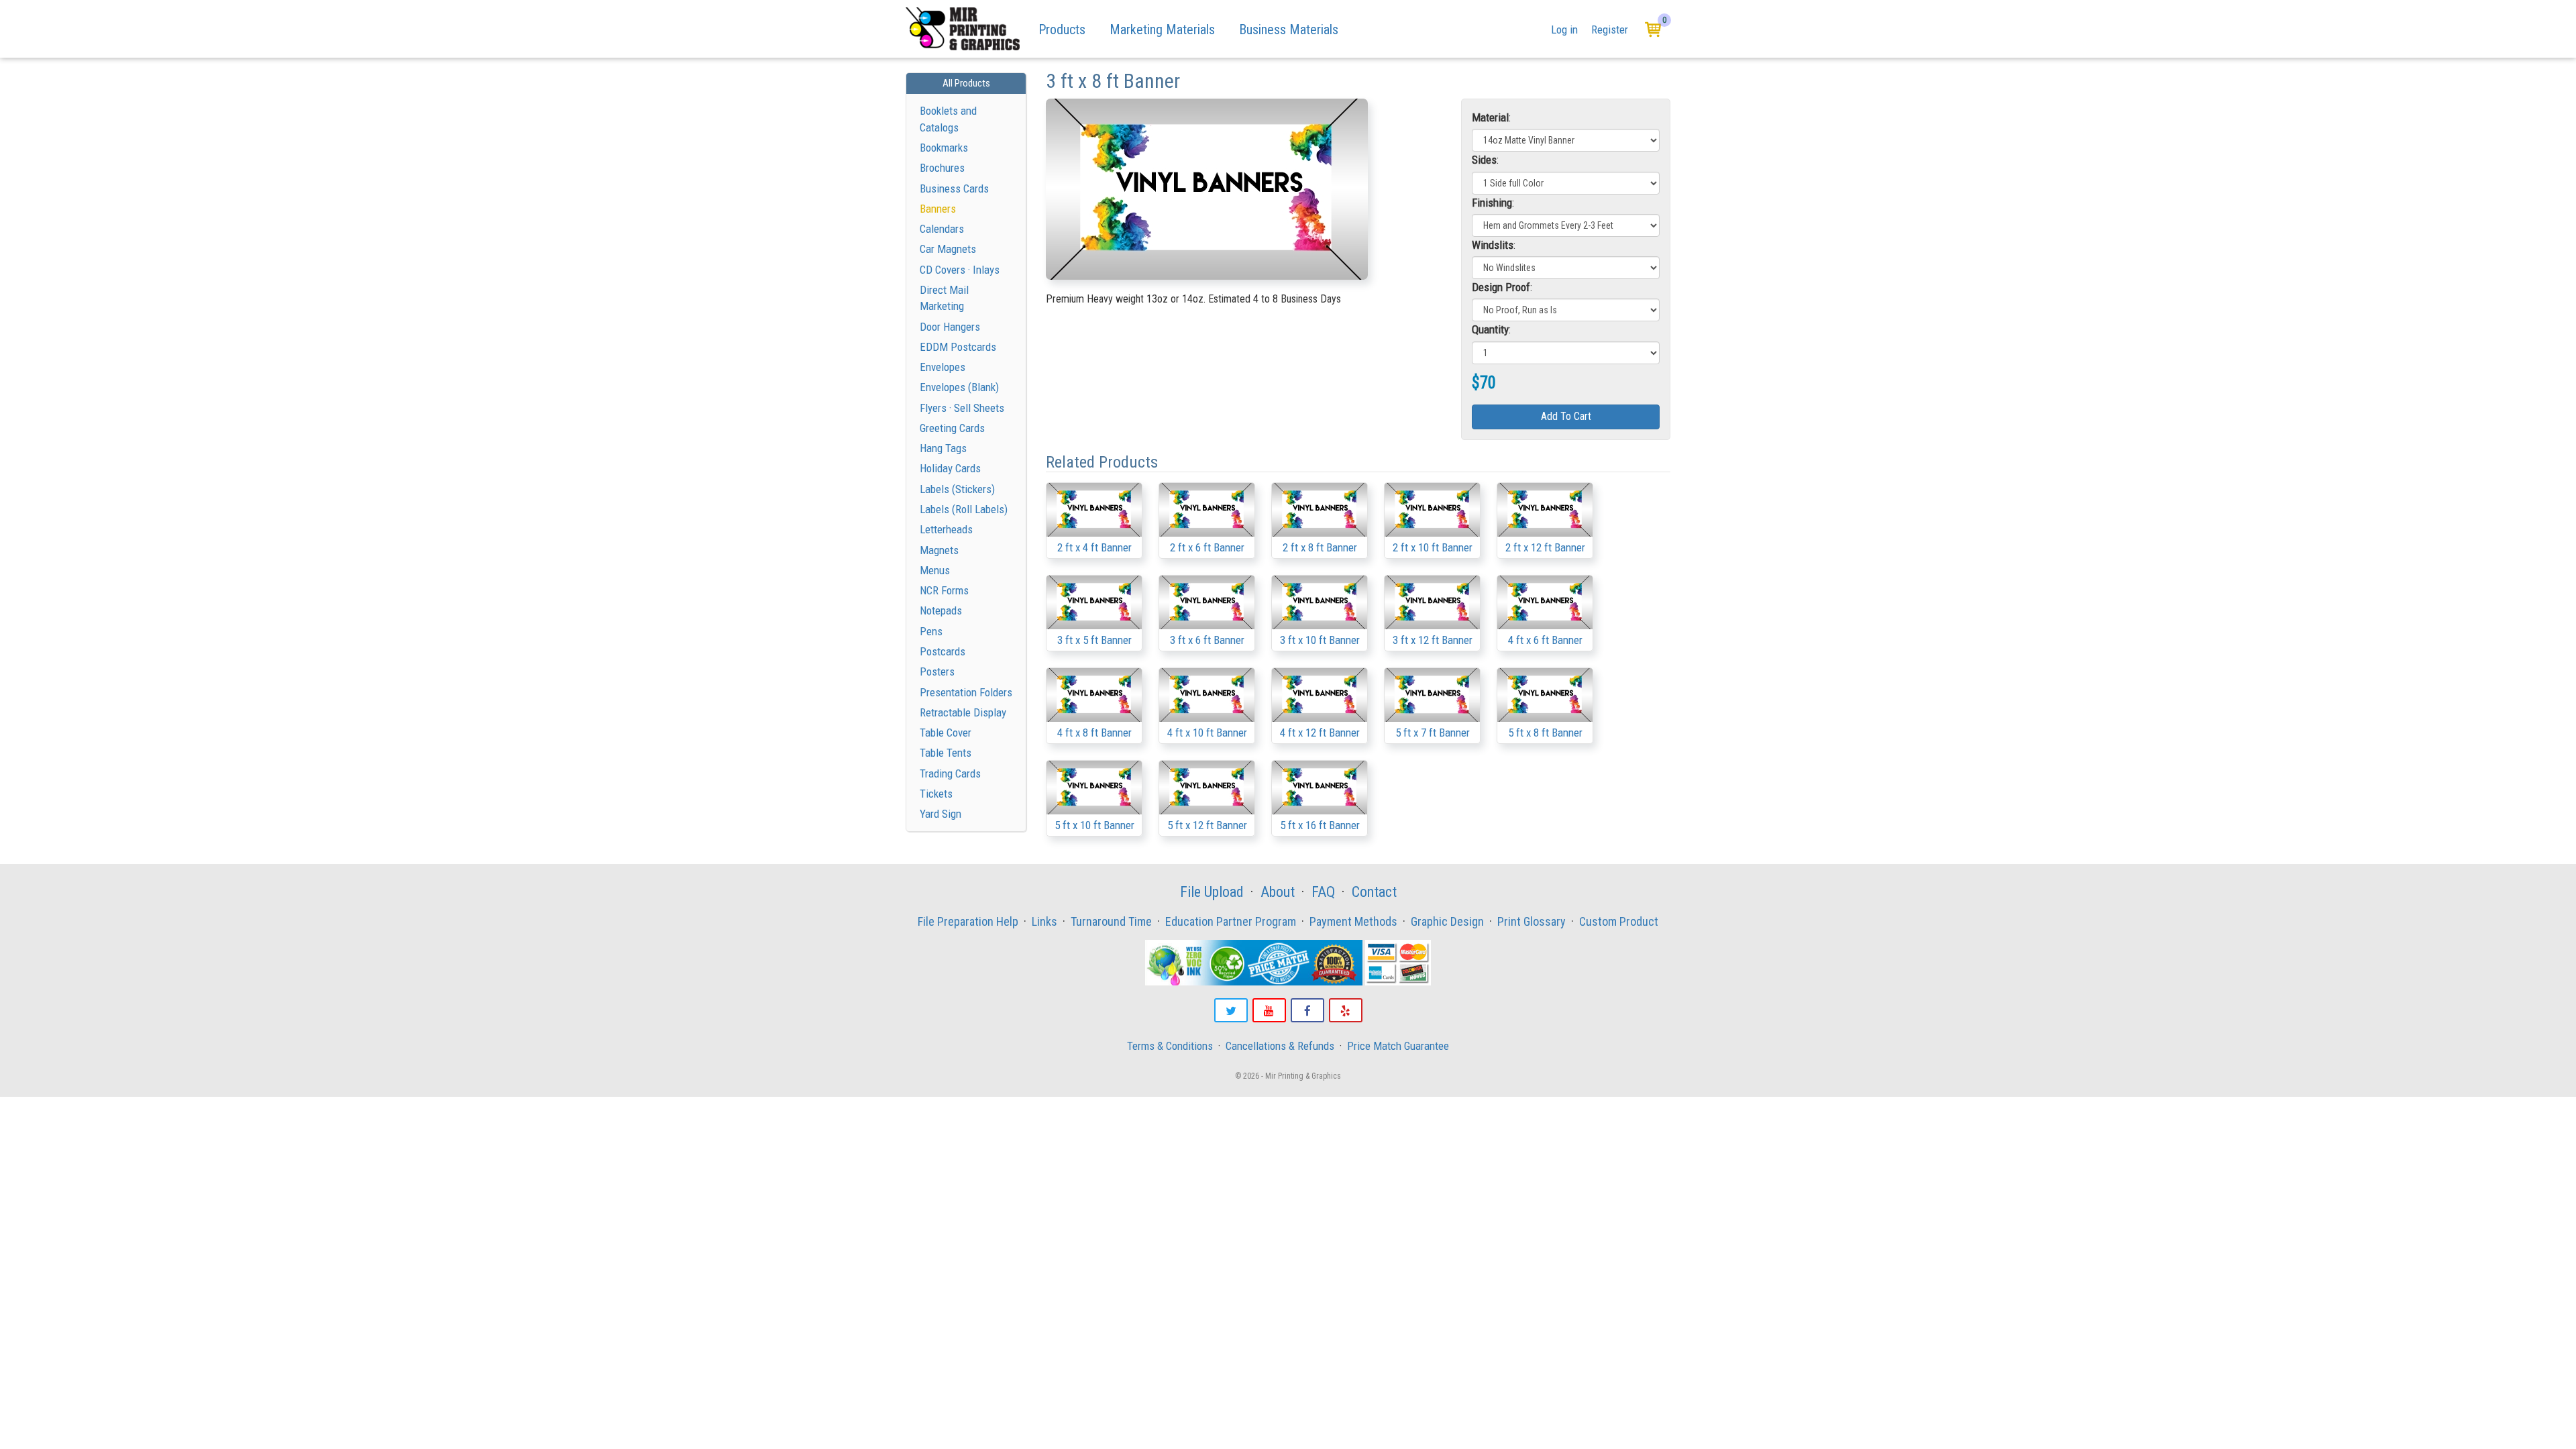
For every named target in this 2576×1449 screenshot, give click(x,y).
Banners (938, 209)
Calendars (942, 229)
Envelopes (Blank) (959, 387)
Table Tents (946, 753)
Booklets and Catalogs (948, 119)
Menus (935, 570)
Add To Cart (1566, 416)
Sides (1484, 160)
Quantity (1490, 329)
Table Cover (946, 733)
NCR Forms (944, 590)
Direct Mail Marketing (944, 298)
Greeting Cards (952, 428)
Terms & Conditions (1170, 1046)
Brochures (942, 168)
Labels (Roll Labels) (964, 509)
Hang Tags (943, 448)
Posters (937, 672)
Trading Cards (950, 773)
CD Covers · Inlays (960, 270)
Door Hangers (950, 327)
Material (1490, 117)
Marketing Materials (1162, 30)
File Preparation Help (968, 921)
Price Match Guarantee (1398, 1046)
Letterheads (946, 529)
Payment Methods (1353, 921)
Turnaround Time (1111, 921)
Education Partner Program (1231, 921)
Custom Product (1619, 921)
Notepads (941, 610)
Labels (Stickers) (957, 489)
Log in (1564, 30)
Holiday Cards (950, 468)
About (1278, 892)
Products (1062, 30)
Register (1610, 30)
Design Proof (1501, 287)
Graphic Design (1447, 921)
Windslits (1493, 245)
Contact (1374, 892)
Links (1044, 921)
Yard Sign (941, 814)
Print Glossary (1532, 921)
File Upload (1212, 892)
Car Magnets (948, 249)
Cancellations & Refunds (1280, 1046)
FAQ (1323, 892)
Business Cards (954, 189)
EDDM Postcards (958, 347)
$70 (1484, 383)
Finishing (1492, 203)
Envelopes (943, 367)
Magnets (939, 550)
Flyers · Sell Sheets (962, 408)
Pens (931, 631)
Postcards (943, 651)
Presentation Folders (966, 692)
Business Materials (1289, 30)
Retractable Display (963, 712)
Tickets (936, 794)
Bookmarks (944, 148)
